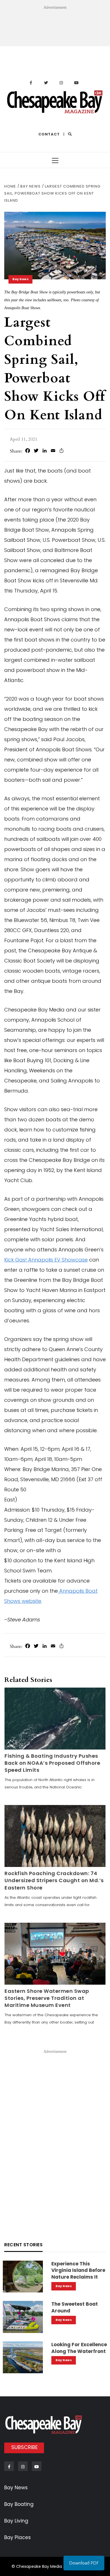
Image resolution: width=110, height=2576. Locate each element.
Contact (49, 134)
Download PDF (84, 2563)
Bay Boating (19, 2504)
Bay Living (16, 2521)
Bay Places (17, 2537)
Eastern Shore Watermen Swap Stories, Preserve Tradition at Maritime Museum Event (47, 1998)
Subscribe (25, 2447)
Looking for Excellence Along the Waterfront (79, 2348)
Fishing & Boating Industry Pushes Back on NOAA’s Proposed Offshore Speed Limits (52, 1763)
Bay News (20, 279)
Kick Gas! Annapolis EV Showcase (46, 1260)
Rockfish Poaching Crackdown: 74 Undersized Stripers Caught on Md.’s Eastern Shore (54, 1880)
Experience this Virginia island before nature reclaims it (78, 2270)
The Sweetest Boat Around (75, 2307)
